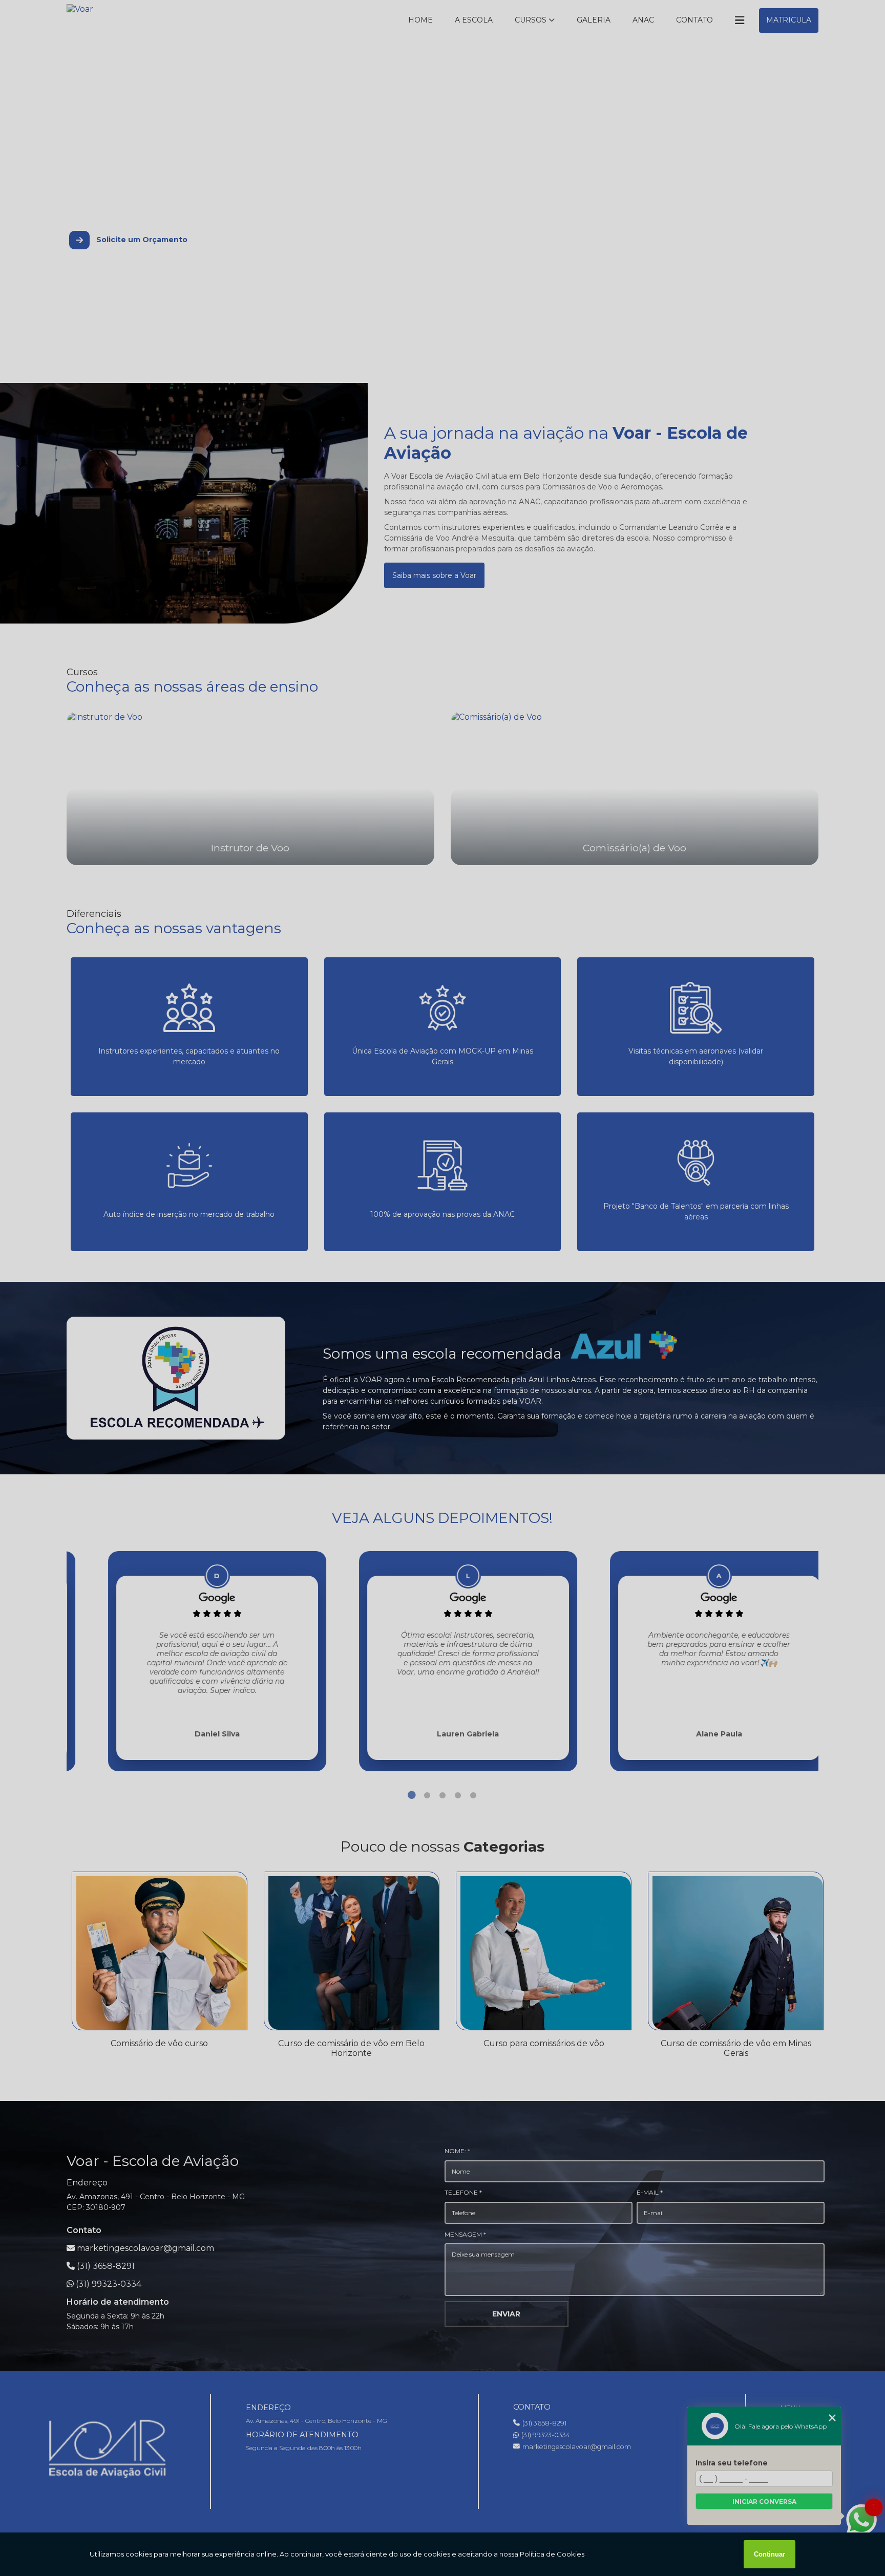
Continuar (770, 2554)
